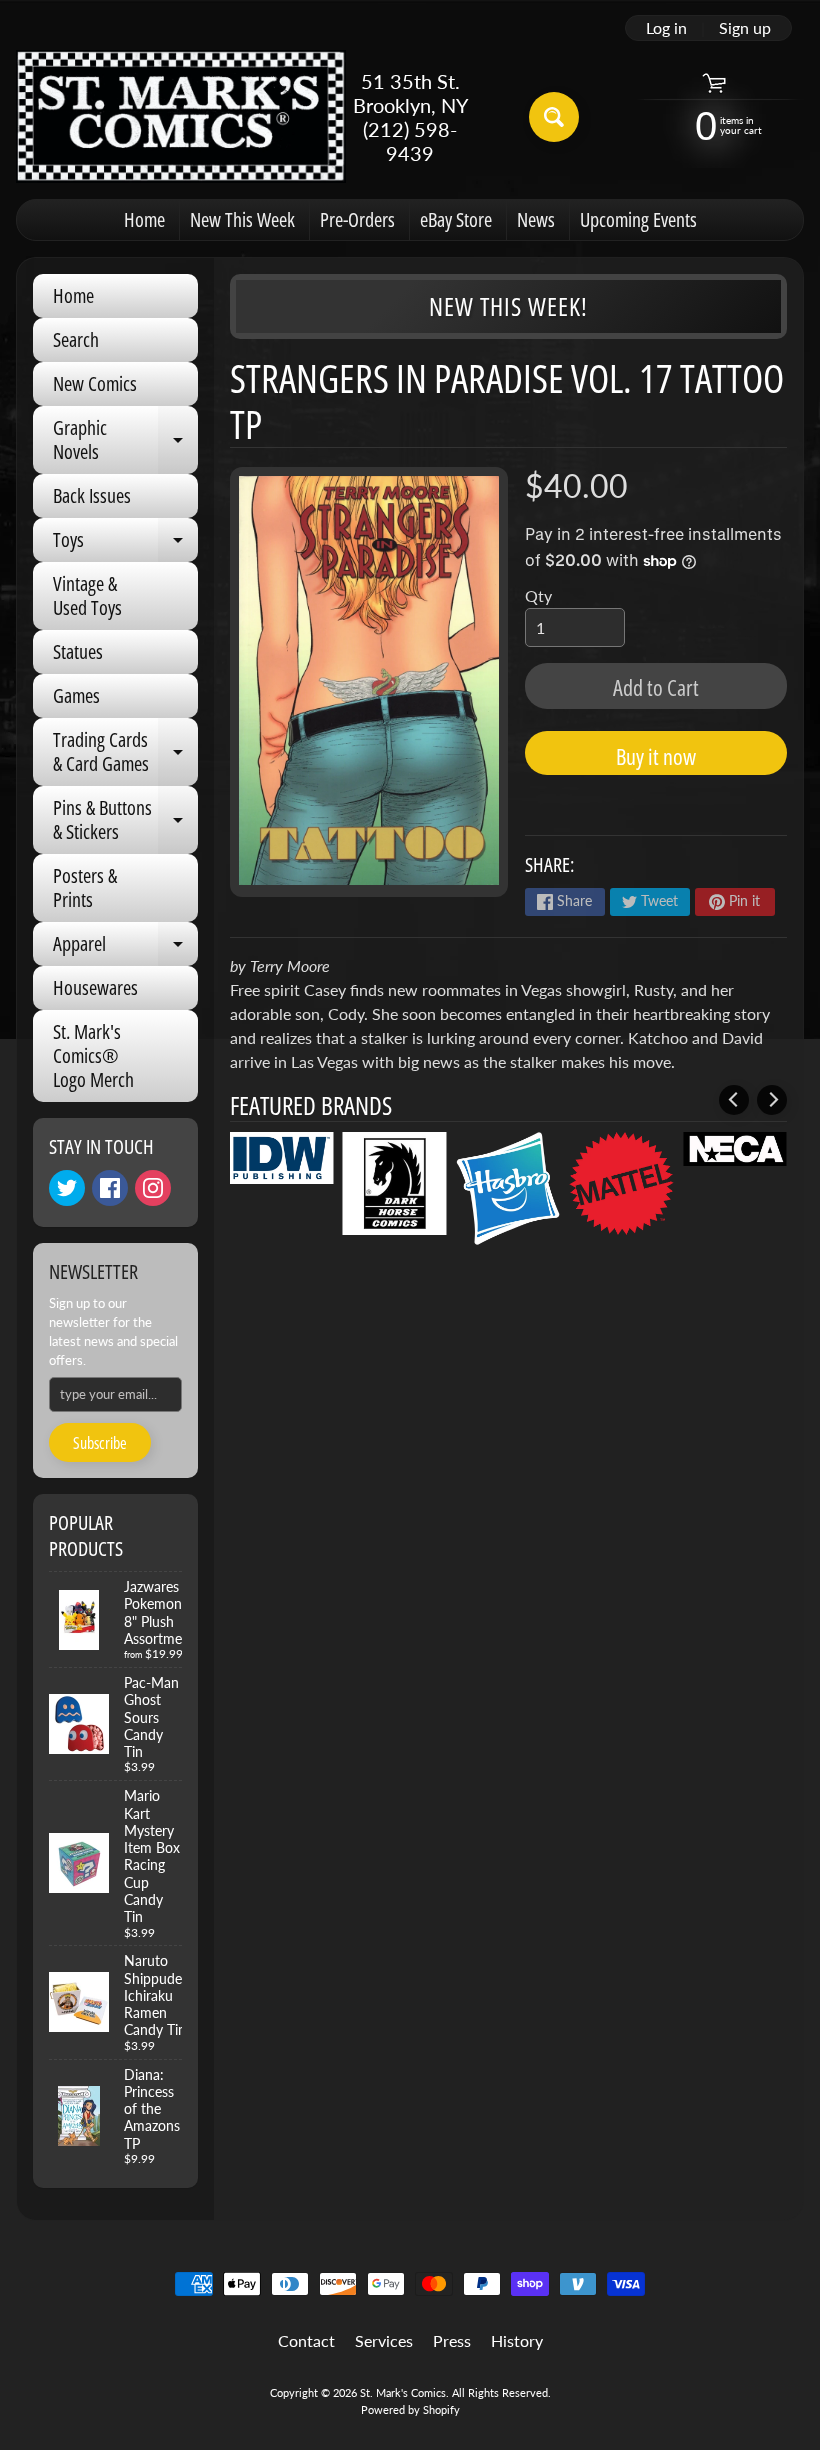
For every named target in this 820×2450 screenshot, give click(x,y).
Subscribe (100, 1443)
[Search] (554, 117)
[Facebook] (110, 1188)
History (517, 2340)
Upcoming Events (638, 219)
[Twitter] (67, 1188)
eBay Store (456, 219)
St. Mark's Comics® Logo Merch (93, 1055)
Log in (666, 28)
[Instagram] (153, 1188)
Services (384, 2340)
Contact (306, 2340)
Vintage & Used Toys (87, 595)
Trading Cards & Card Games (125, 753)
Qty (538, 595)
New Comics (95, 383)
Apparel (125, 948)
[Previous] (734, 1100)
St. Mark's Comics (403, 2392)
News (536, 219)
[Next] (772, 1100)
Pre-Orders (357, 219)
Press (452, 2340)
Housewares (95, 987)
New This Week (242, 219)
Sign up (745, 28)
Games (76, 695)
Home (144, 219)
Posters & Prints (85, 887)
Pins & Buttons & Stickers (125, 821)
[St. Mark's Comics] (181, 116)
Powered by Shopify (410, 2409)
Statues (78, 651)
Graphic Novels (125, 441)
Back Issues (92, 495)
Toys (125, 544)
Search (76, 339)
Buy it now (656, 756)
